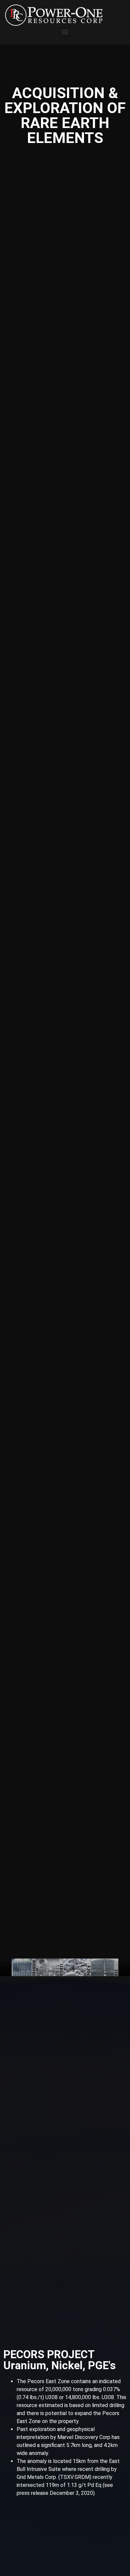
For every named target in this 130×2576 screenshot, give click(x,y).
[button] (65, 32)
